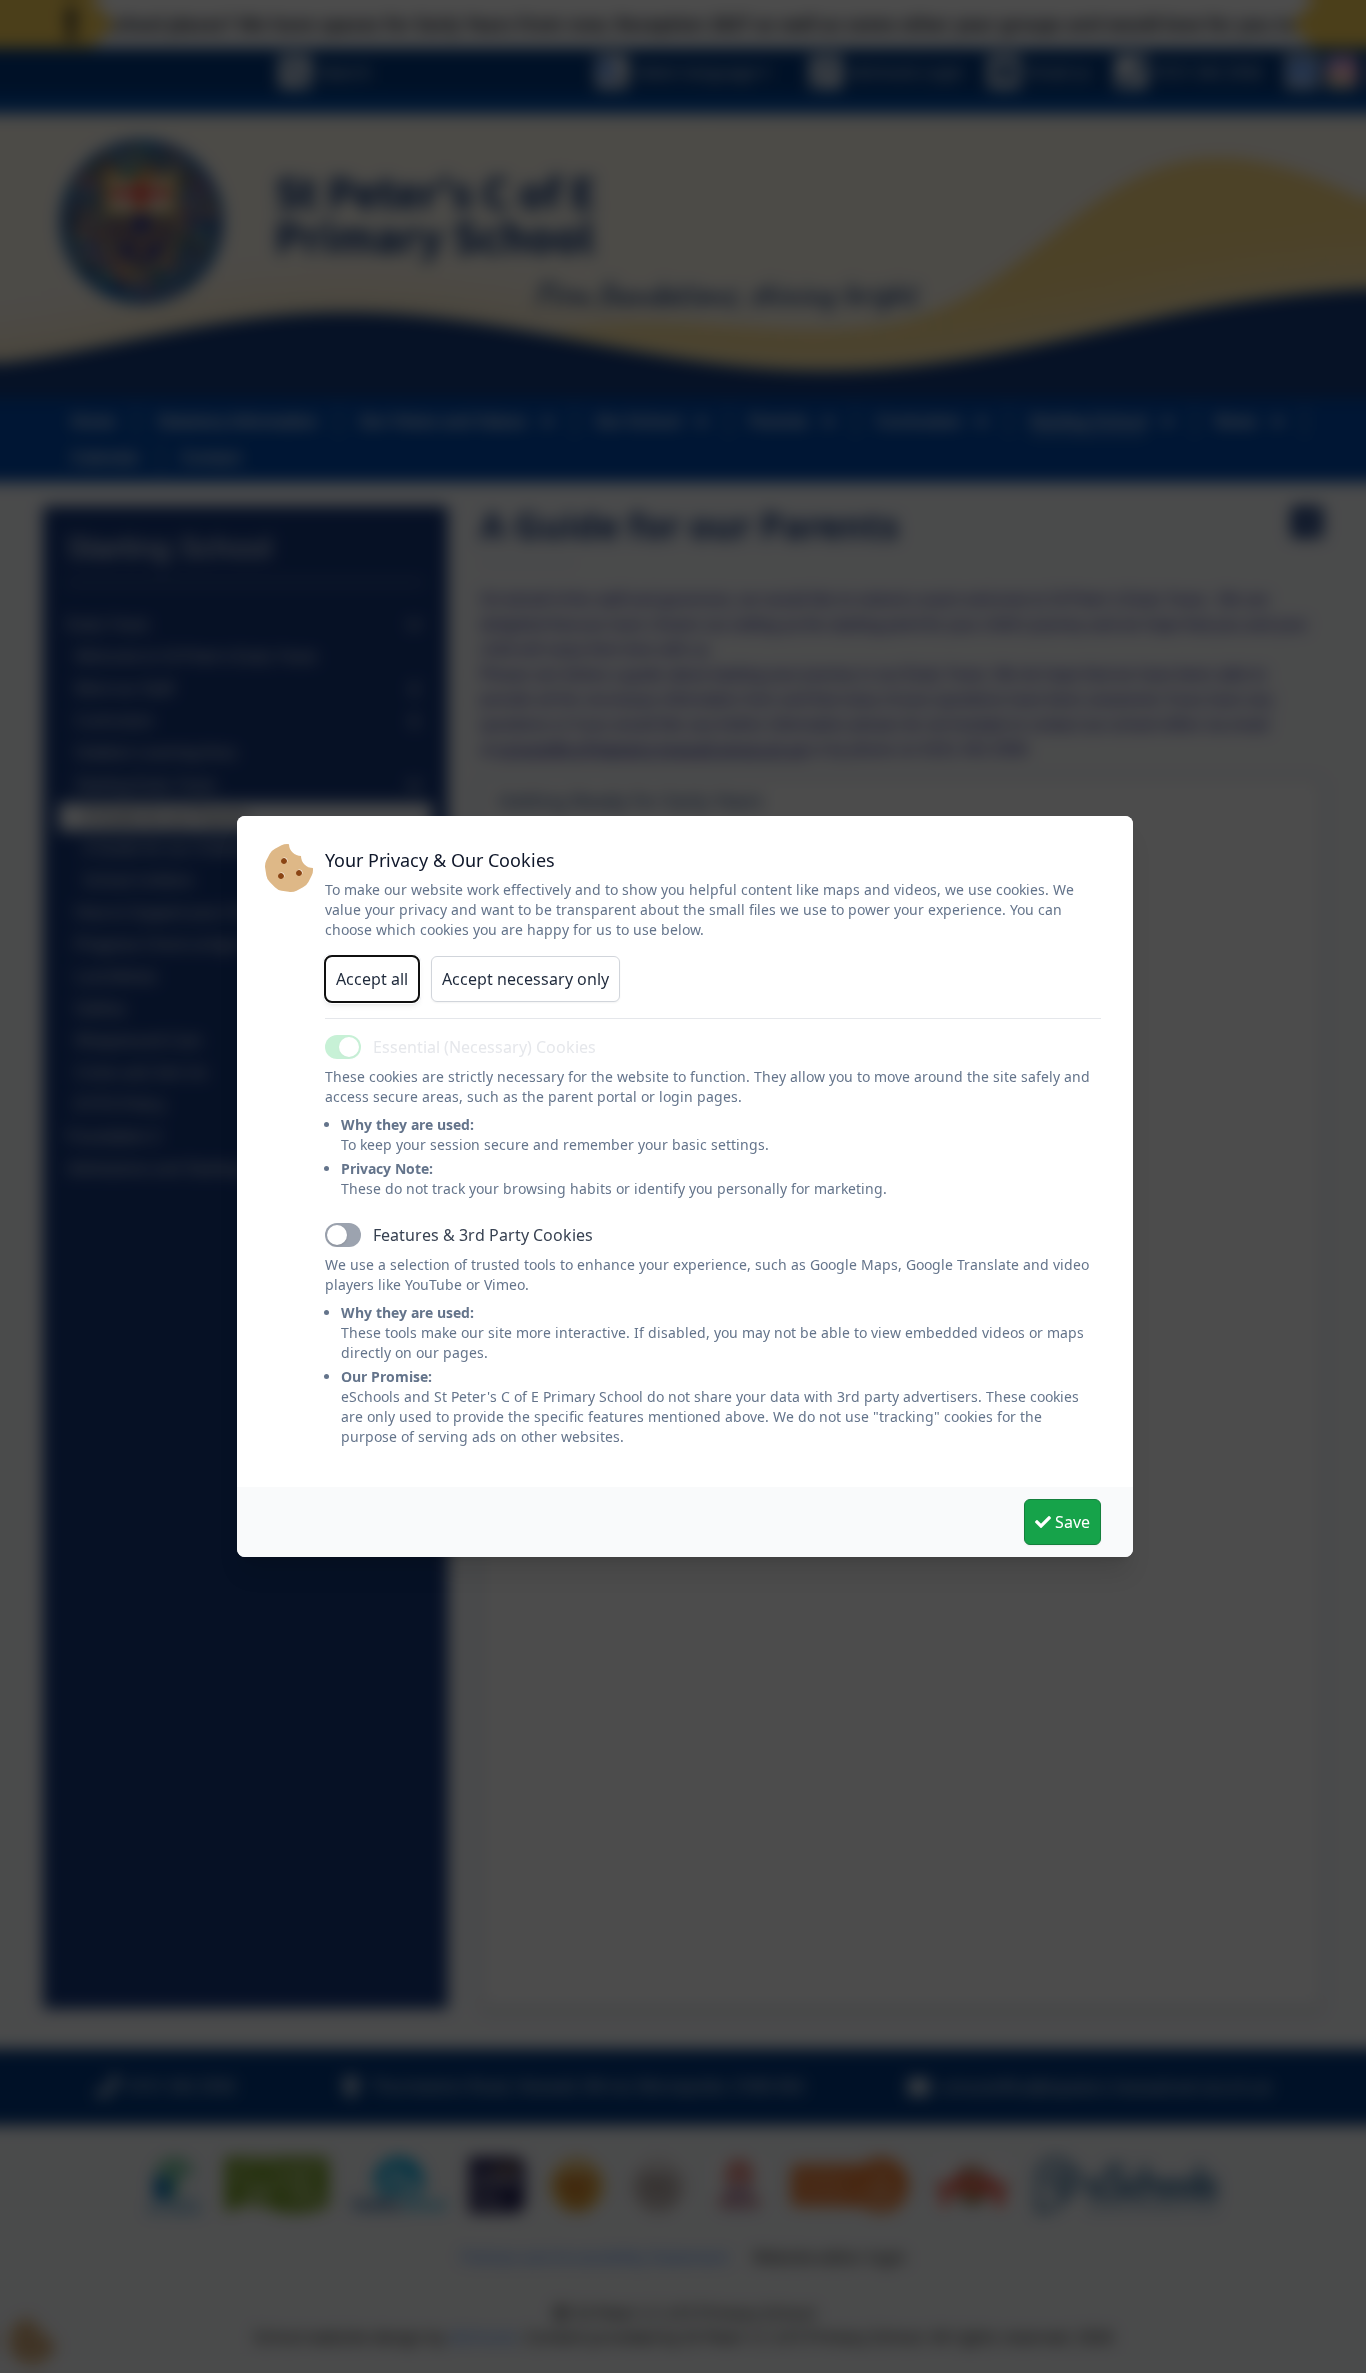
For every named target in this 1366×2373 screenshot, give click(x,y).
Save (1070, 1522)
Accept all (372, 979)
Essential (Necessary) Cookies (484, 1047)
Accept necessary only (525, 979)
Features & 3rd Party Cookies (483, 1235)
